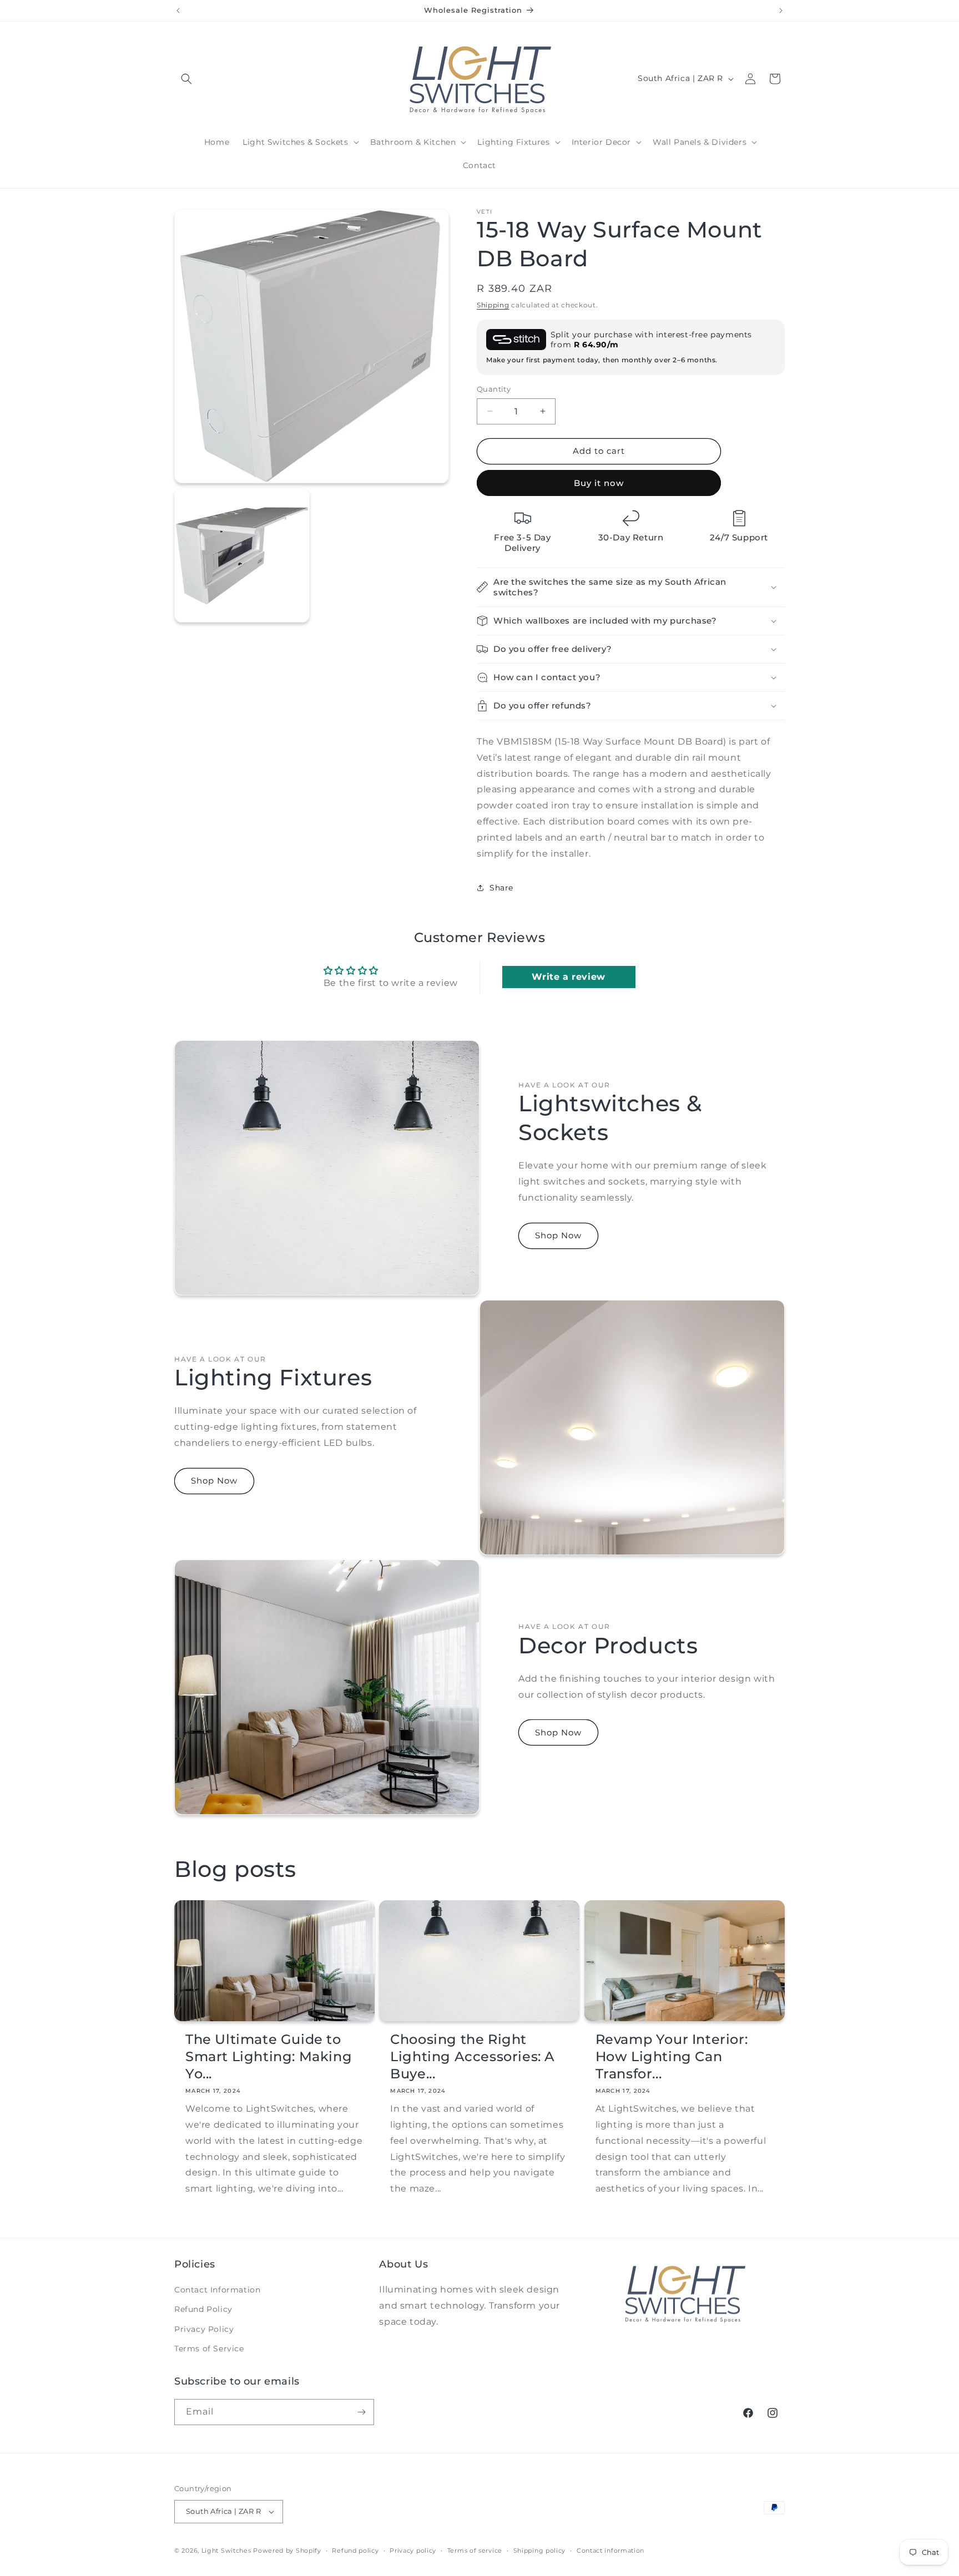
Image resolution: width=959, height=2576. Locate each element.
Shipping (493, 305)
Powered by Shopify (287, 2550)
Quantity (494, 389)
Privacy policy (413, 2550)
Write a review (568, 977)
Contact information (610, 2550)
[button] (186, 79)
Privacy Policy (204, 2329)
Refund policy (355, 2550)
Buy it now (599, 483)
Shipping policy (540, 2550)
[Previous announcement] (178, 11)
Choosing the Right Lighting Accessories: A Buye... (473, 2056)
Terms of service (475, 2550)
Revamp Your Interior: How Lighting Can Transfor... (672, 2056)
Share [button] (501, 888)
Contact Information (217, 2290)
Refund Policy (203, 2309)
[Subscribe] (361, 2412)
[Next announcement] (781, 11)
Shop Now (558, 1235)
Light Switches (226, 2550)
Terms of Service (209, 2349)
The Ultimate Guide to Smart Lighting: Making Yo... (269, 2056)
